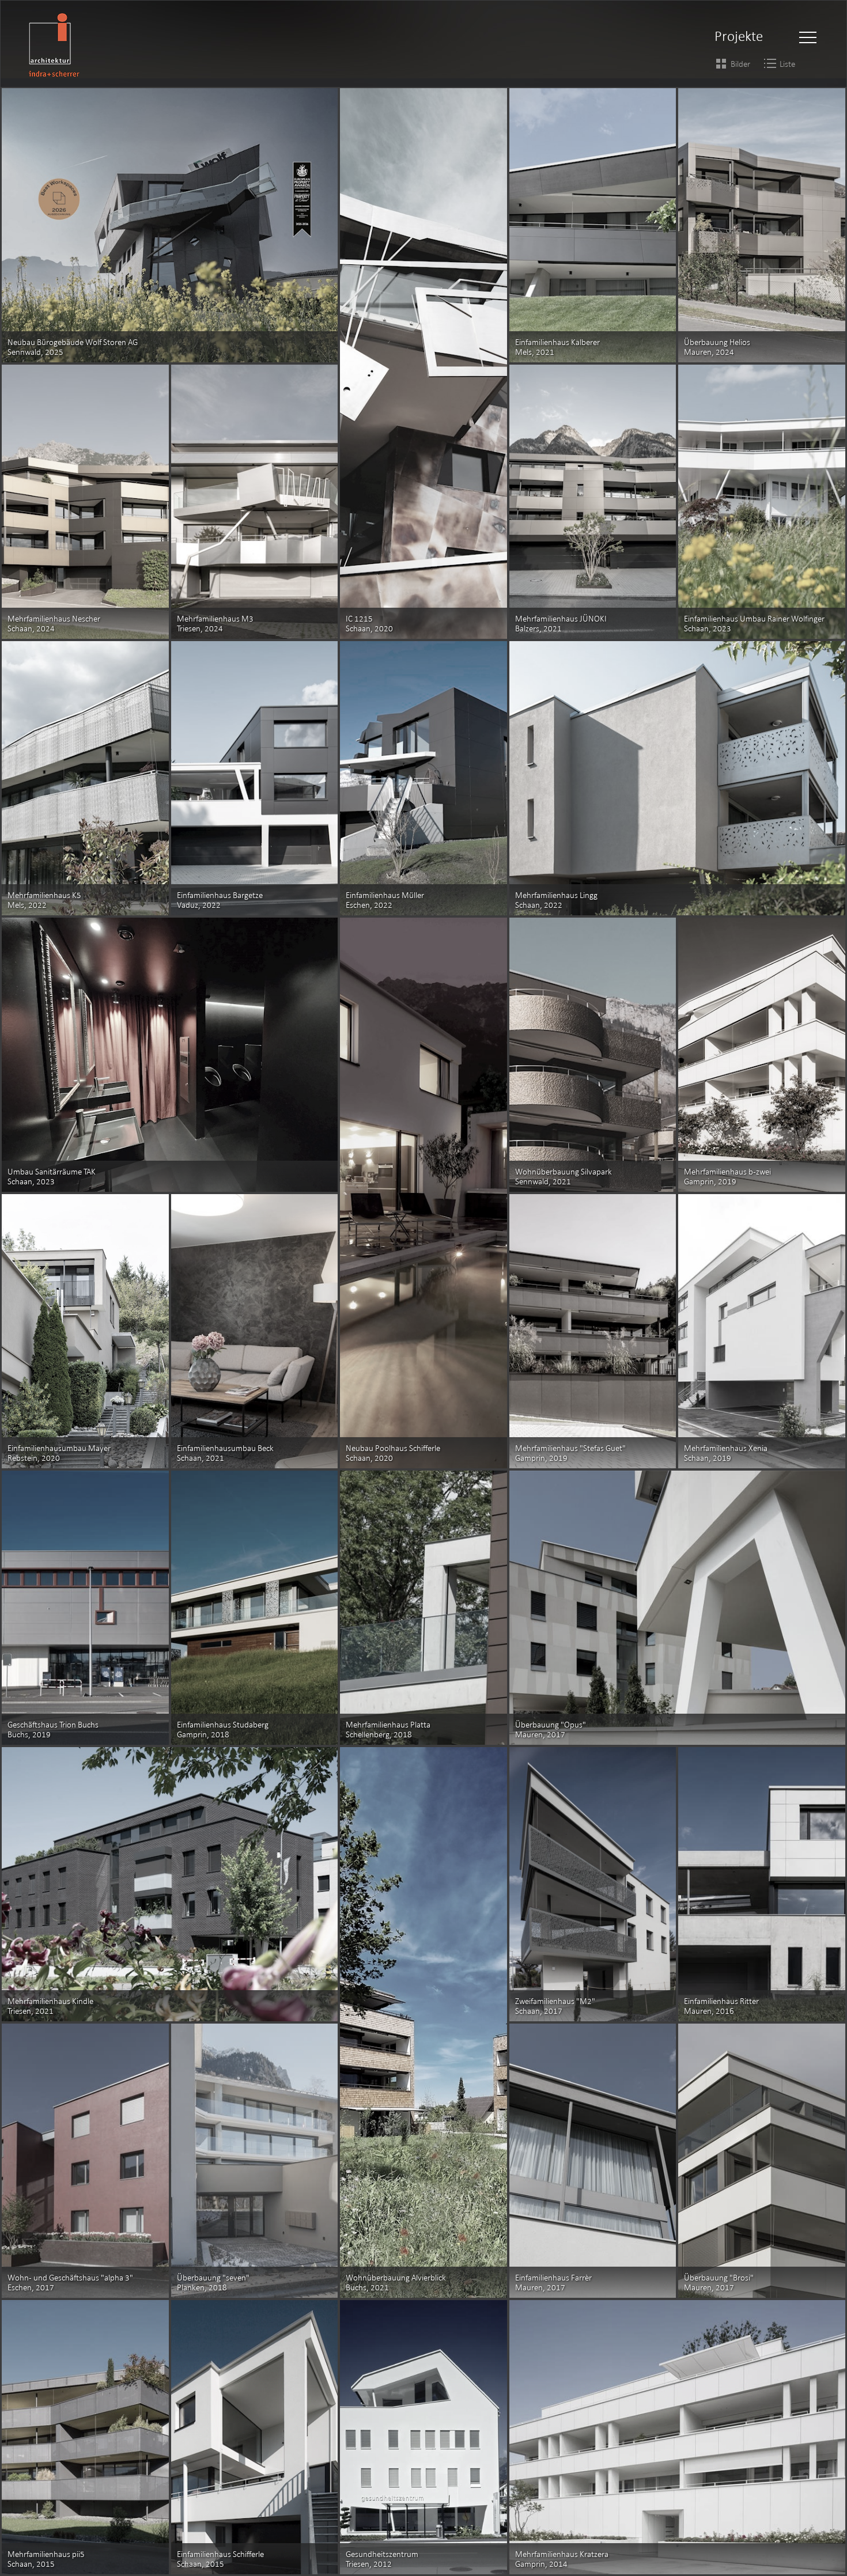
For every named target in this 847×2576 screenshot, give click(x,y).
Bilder (740, 64)
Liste (787, 64)
